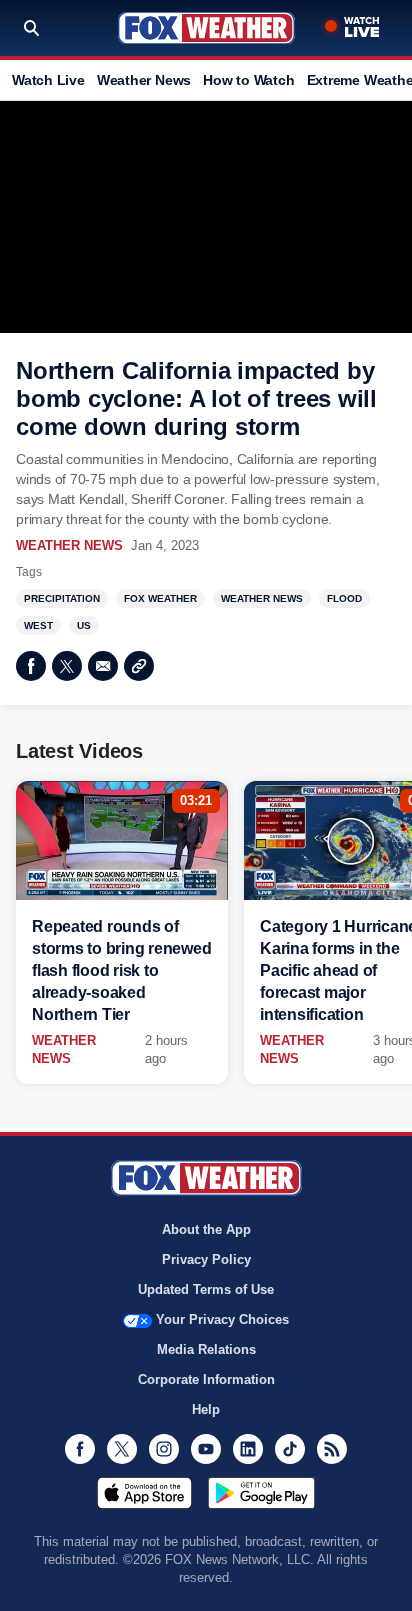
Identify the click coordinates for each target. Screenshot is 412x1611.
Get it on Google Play (261, 1493)
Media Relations (206, 1349)
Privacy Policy (206, 1259)
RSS (332, 1449)
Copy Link (139, 666)
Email (103, 666)
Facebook (31, 666)
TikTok (290, 1449)
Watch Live (48, 80)
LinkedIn (248, 1449)
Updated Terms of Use (206, 1289)
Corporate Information (206, 1379)
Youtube (206, 1449)
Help (206, 1409)
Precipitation (62, 598)
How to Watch (248, 80)
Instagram (164, 1449)
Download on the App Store (144, 1493)
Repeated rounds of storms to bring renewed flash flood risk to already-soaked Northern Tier (121, 970)
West (38, 625)
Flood (344, 598)
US (84, 625)
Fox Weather (206, 28)
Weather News (144, 80)
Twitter (67, 666)
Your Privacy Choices (222, 1319)
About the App (206, 1229)
